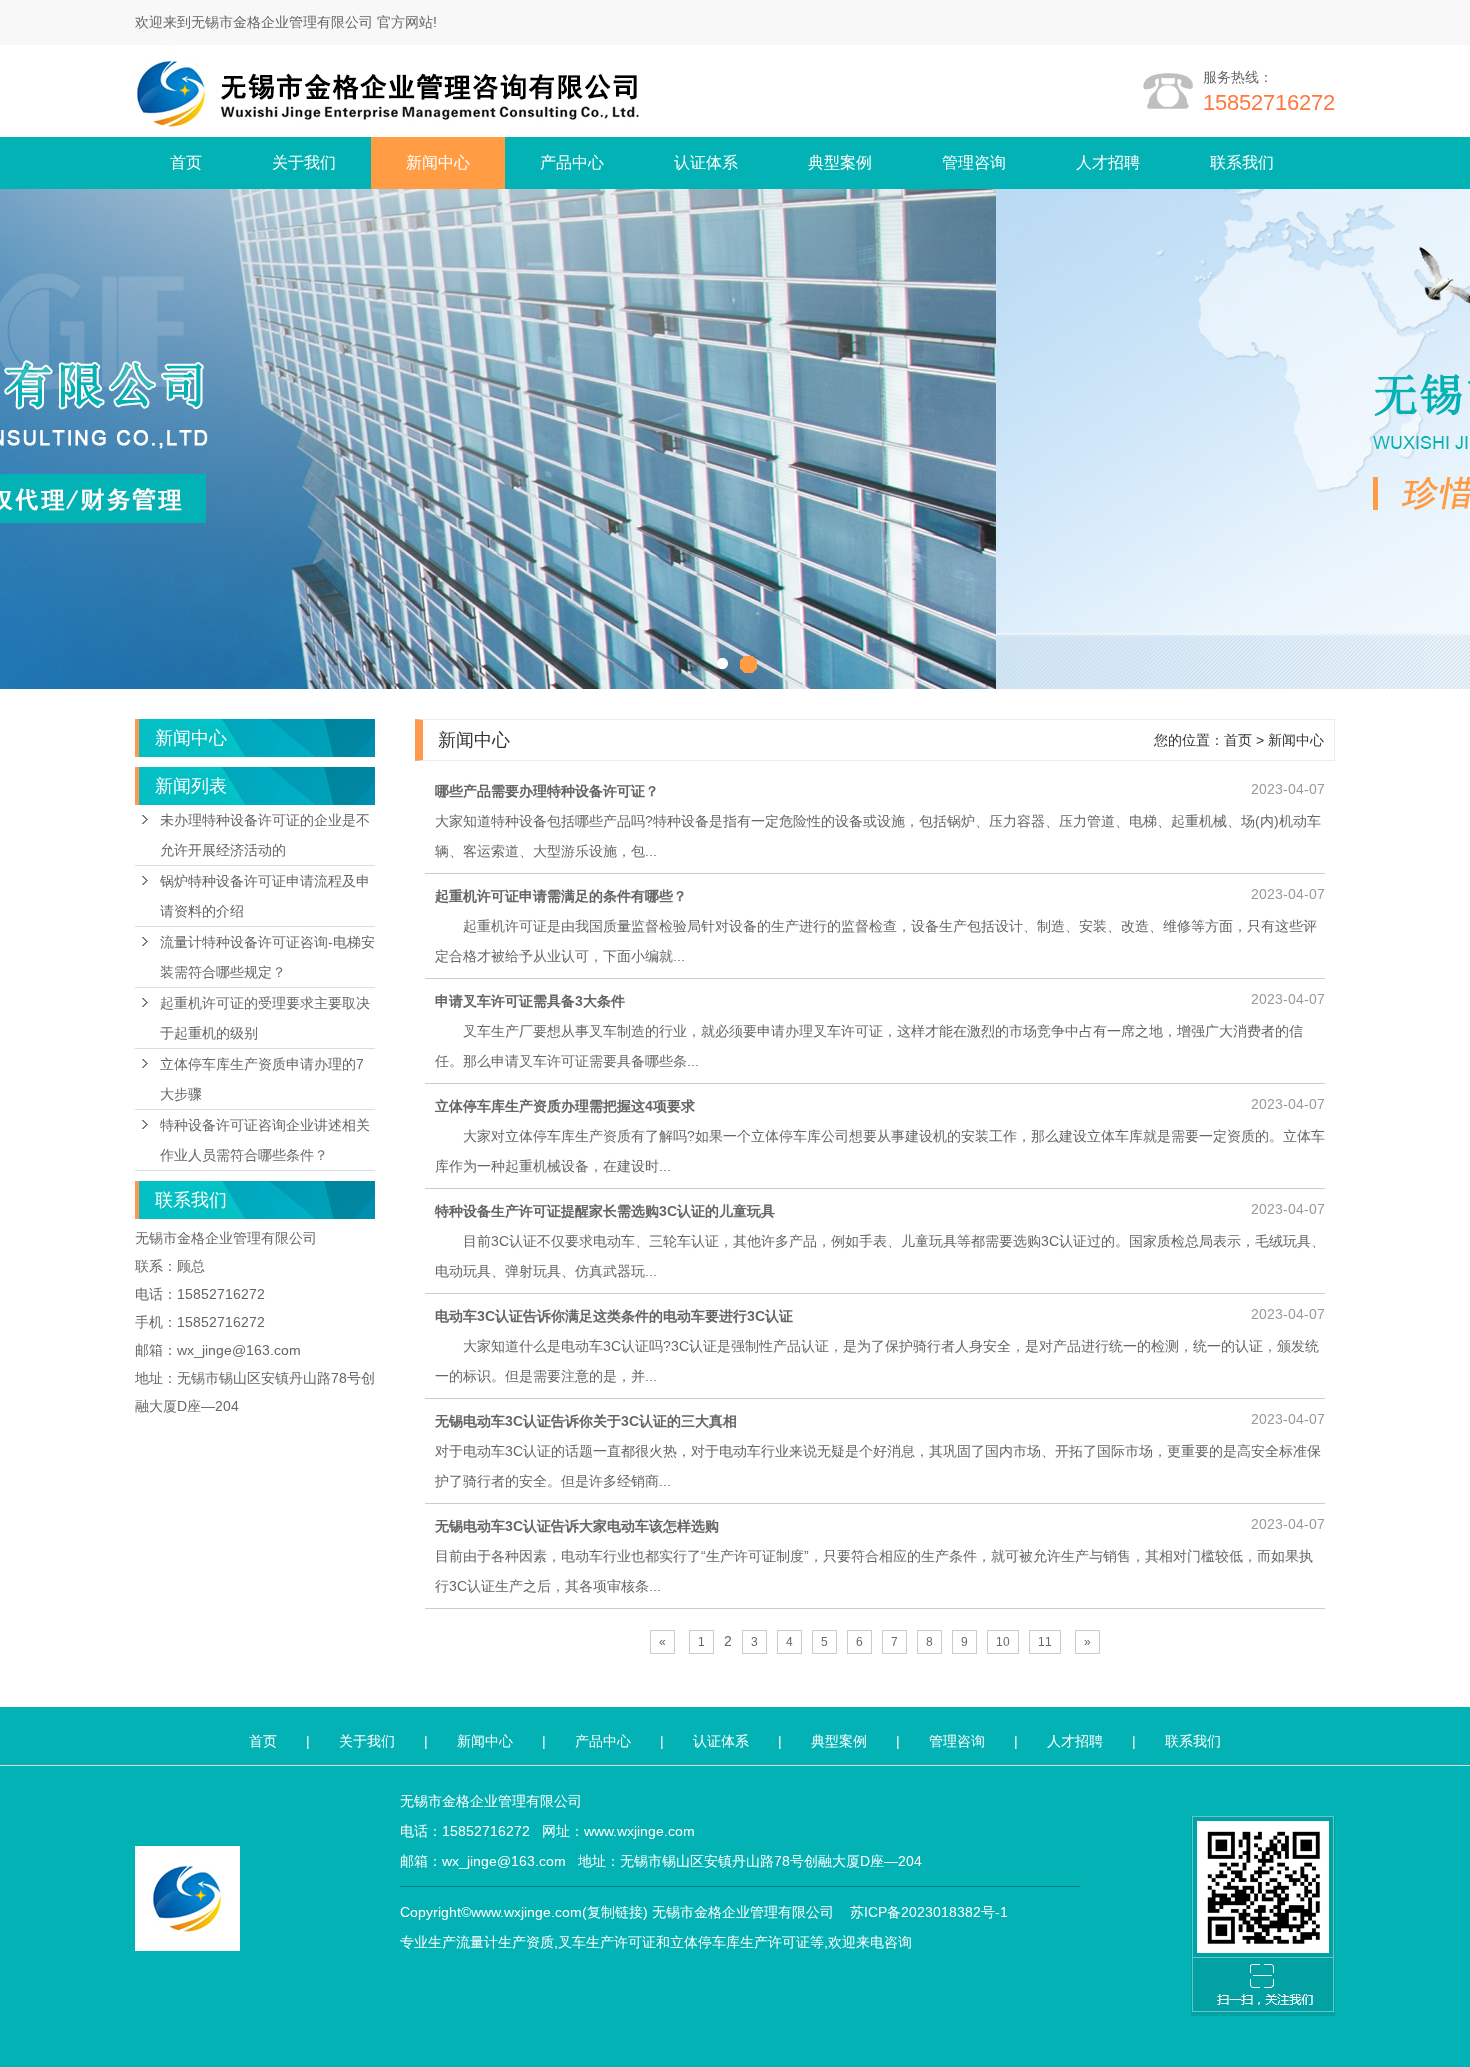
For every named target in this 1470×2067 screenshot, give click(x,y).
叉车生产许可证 (607, 1942)
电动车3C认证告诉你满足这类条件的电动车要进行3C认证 (614, 1316)
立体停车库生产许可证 (740, 1942)
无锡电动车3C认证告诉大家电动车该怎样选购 (577, 1526)
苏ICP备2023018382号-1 (929, 1912)
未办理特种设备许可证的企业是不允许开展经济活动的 (265, 835)
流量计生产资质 (505, 1942)
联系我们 (1242, 162)
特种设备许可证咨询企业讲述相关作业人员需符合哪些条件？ (265, 1140)
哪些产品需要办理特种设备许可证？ (547, 791)
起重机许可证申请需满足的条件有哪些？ (561, 896)
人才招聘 (1108, 162)
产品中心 (572, 162)
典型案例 (840, 162)
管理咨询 (974, 162)
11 (1045, 1642)
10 (1003, 1642)
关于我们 (304, 162)
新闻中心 (438, 162)
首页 (186, 162)
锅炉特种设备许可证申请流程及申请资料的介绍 (265, 896)
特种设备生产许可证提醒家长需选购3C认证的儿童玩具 (605, 1211)
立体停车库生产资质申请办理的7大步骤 (262, 1079)
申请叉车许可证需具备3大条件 (530, 1001)
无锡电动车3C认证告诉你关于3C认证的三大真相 (586, 1421)
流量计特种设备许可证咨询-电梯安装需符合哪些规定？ (267, 957)
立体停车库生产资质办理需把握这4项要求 (565, 1106)
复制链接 (615, 1912)
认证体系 (706, 162)
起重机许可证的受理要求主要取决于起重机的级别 (265, 1018)
